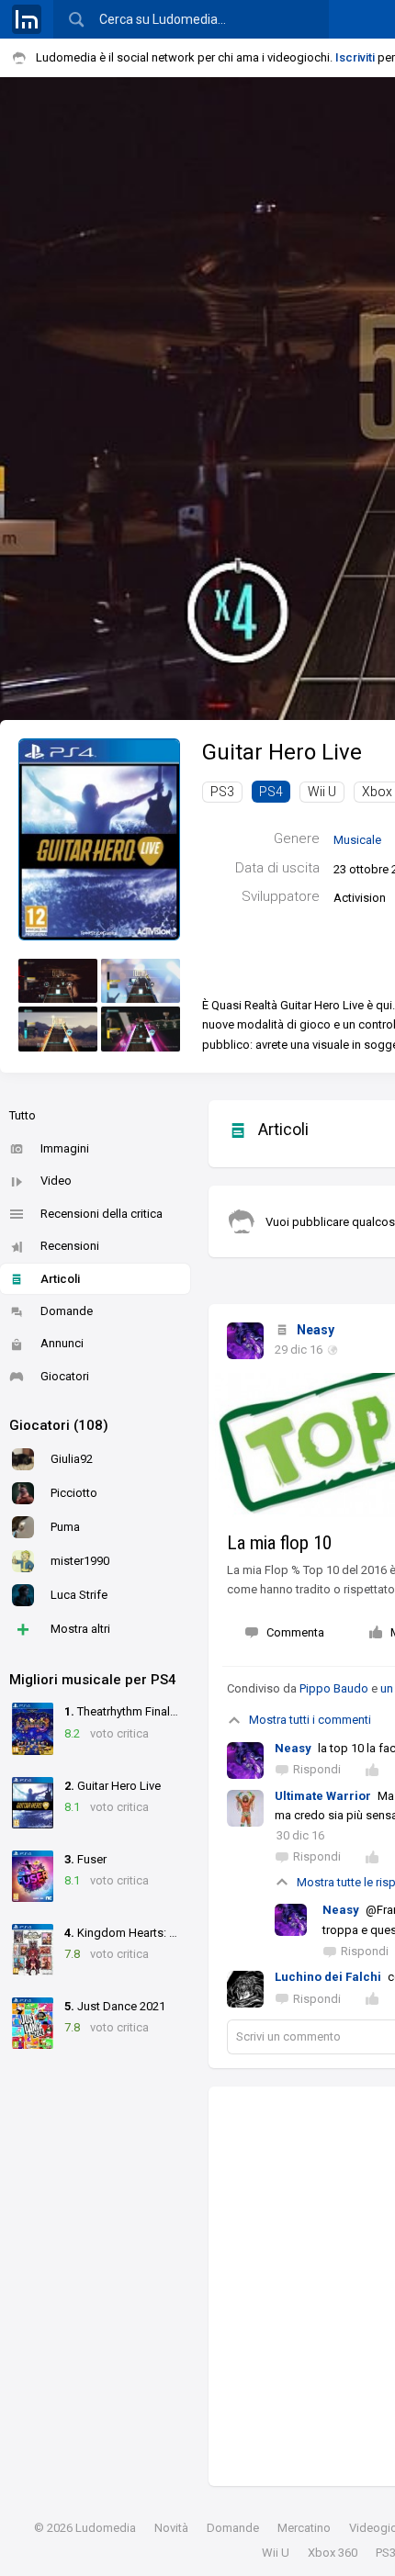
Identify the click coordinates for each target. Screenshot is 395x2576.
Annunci (62, 1343)
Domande (67, 1311)
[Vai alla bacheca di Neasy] (245, 1341)
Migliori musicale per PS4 (93, 1680)
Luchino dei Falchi (328, 1977)
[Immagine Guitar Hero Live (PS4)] (58, 981)
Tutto (23, 1115)
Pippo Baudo (334, 1688)
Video (56, 1181)
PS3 (222, 792)
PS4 (271, 792)
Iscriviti (355, 57)
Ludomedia (106, 2528)
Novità (171, 2528)
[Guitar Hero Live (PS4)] (99, 838)
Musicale (357, 840)
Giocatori (65, 1376)
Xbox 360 (333, 2553)
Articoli (60, 1279)
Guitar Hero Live (282, 752)
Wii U (322, 792)
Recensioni (70, 1246)
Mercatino (304, 2528)
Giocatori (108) (59, 1425)
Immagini (65, 1148)
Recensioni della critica (102, 1214)
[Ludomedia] (27, 19)
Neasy (316, 1330)
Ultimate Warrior (323, 1796)
